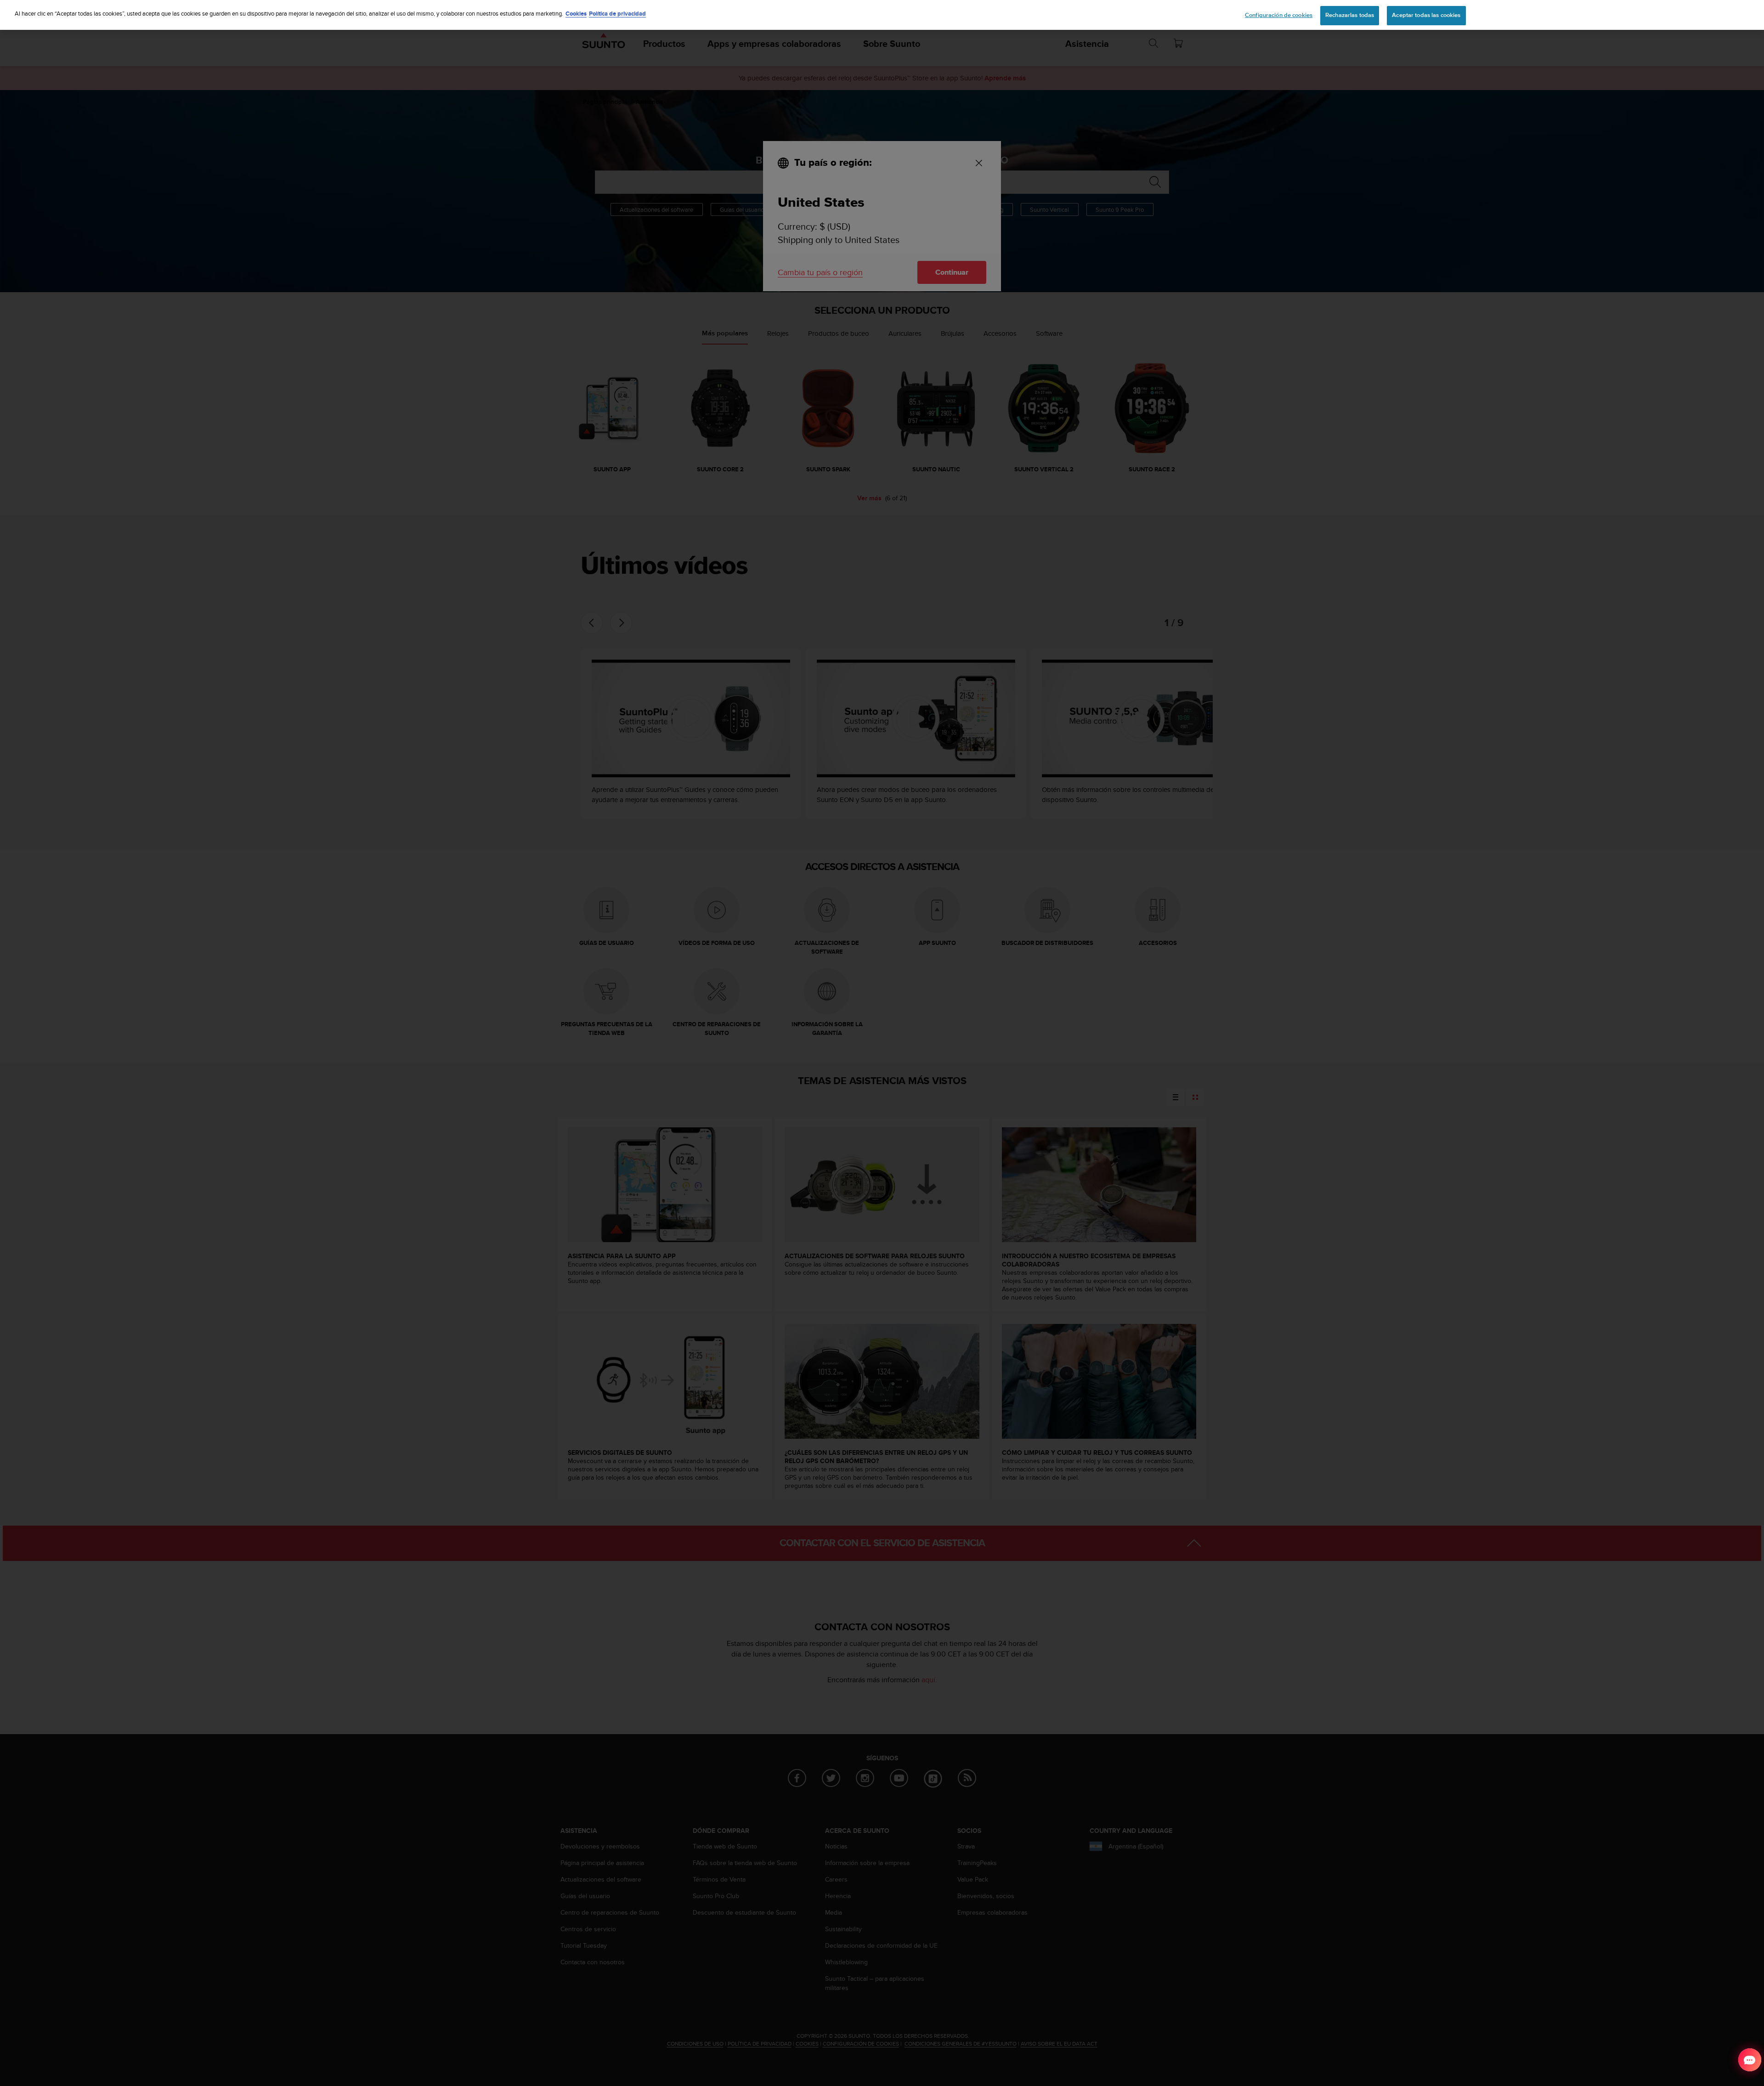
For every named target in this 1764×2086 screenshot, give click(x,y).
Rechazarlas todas (1350, 15)
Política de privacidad (617, 14)
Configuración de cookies (1279, 15)
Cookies (576, 14)
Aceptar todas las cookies (1426, 15)
